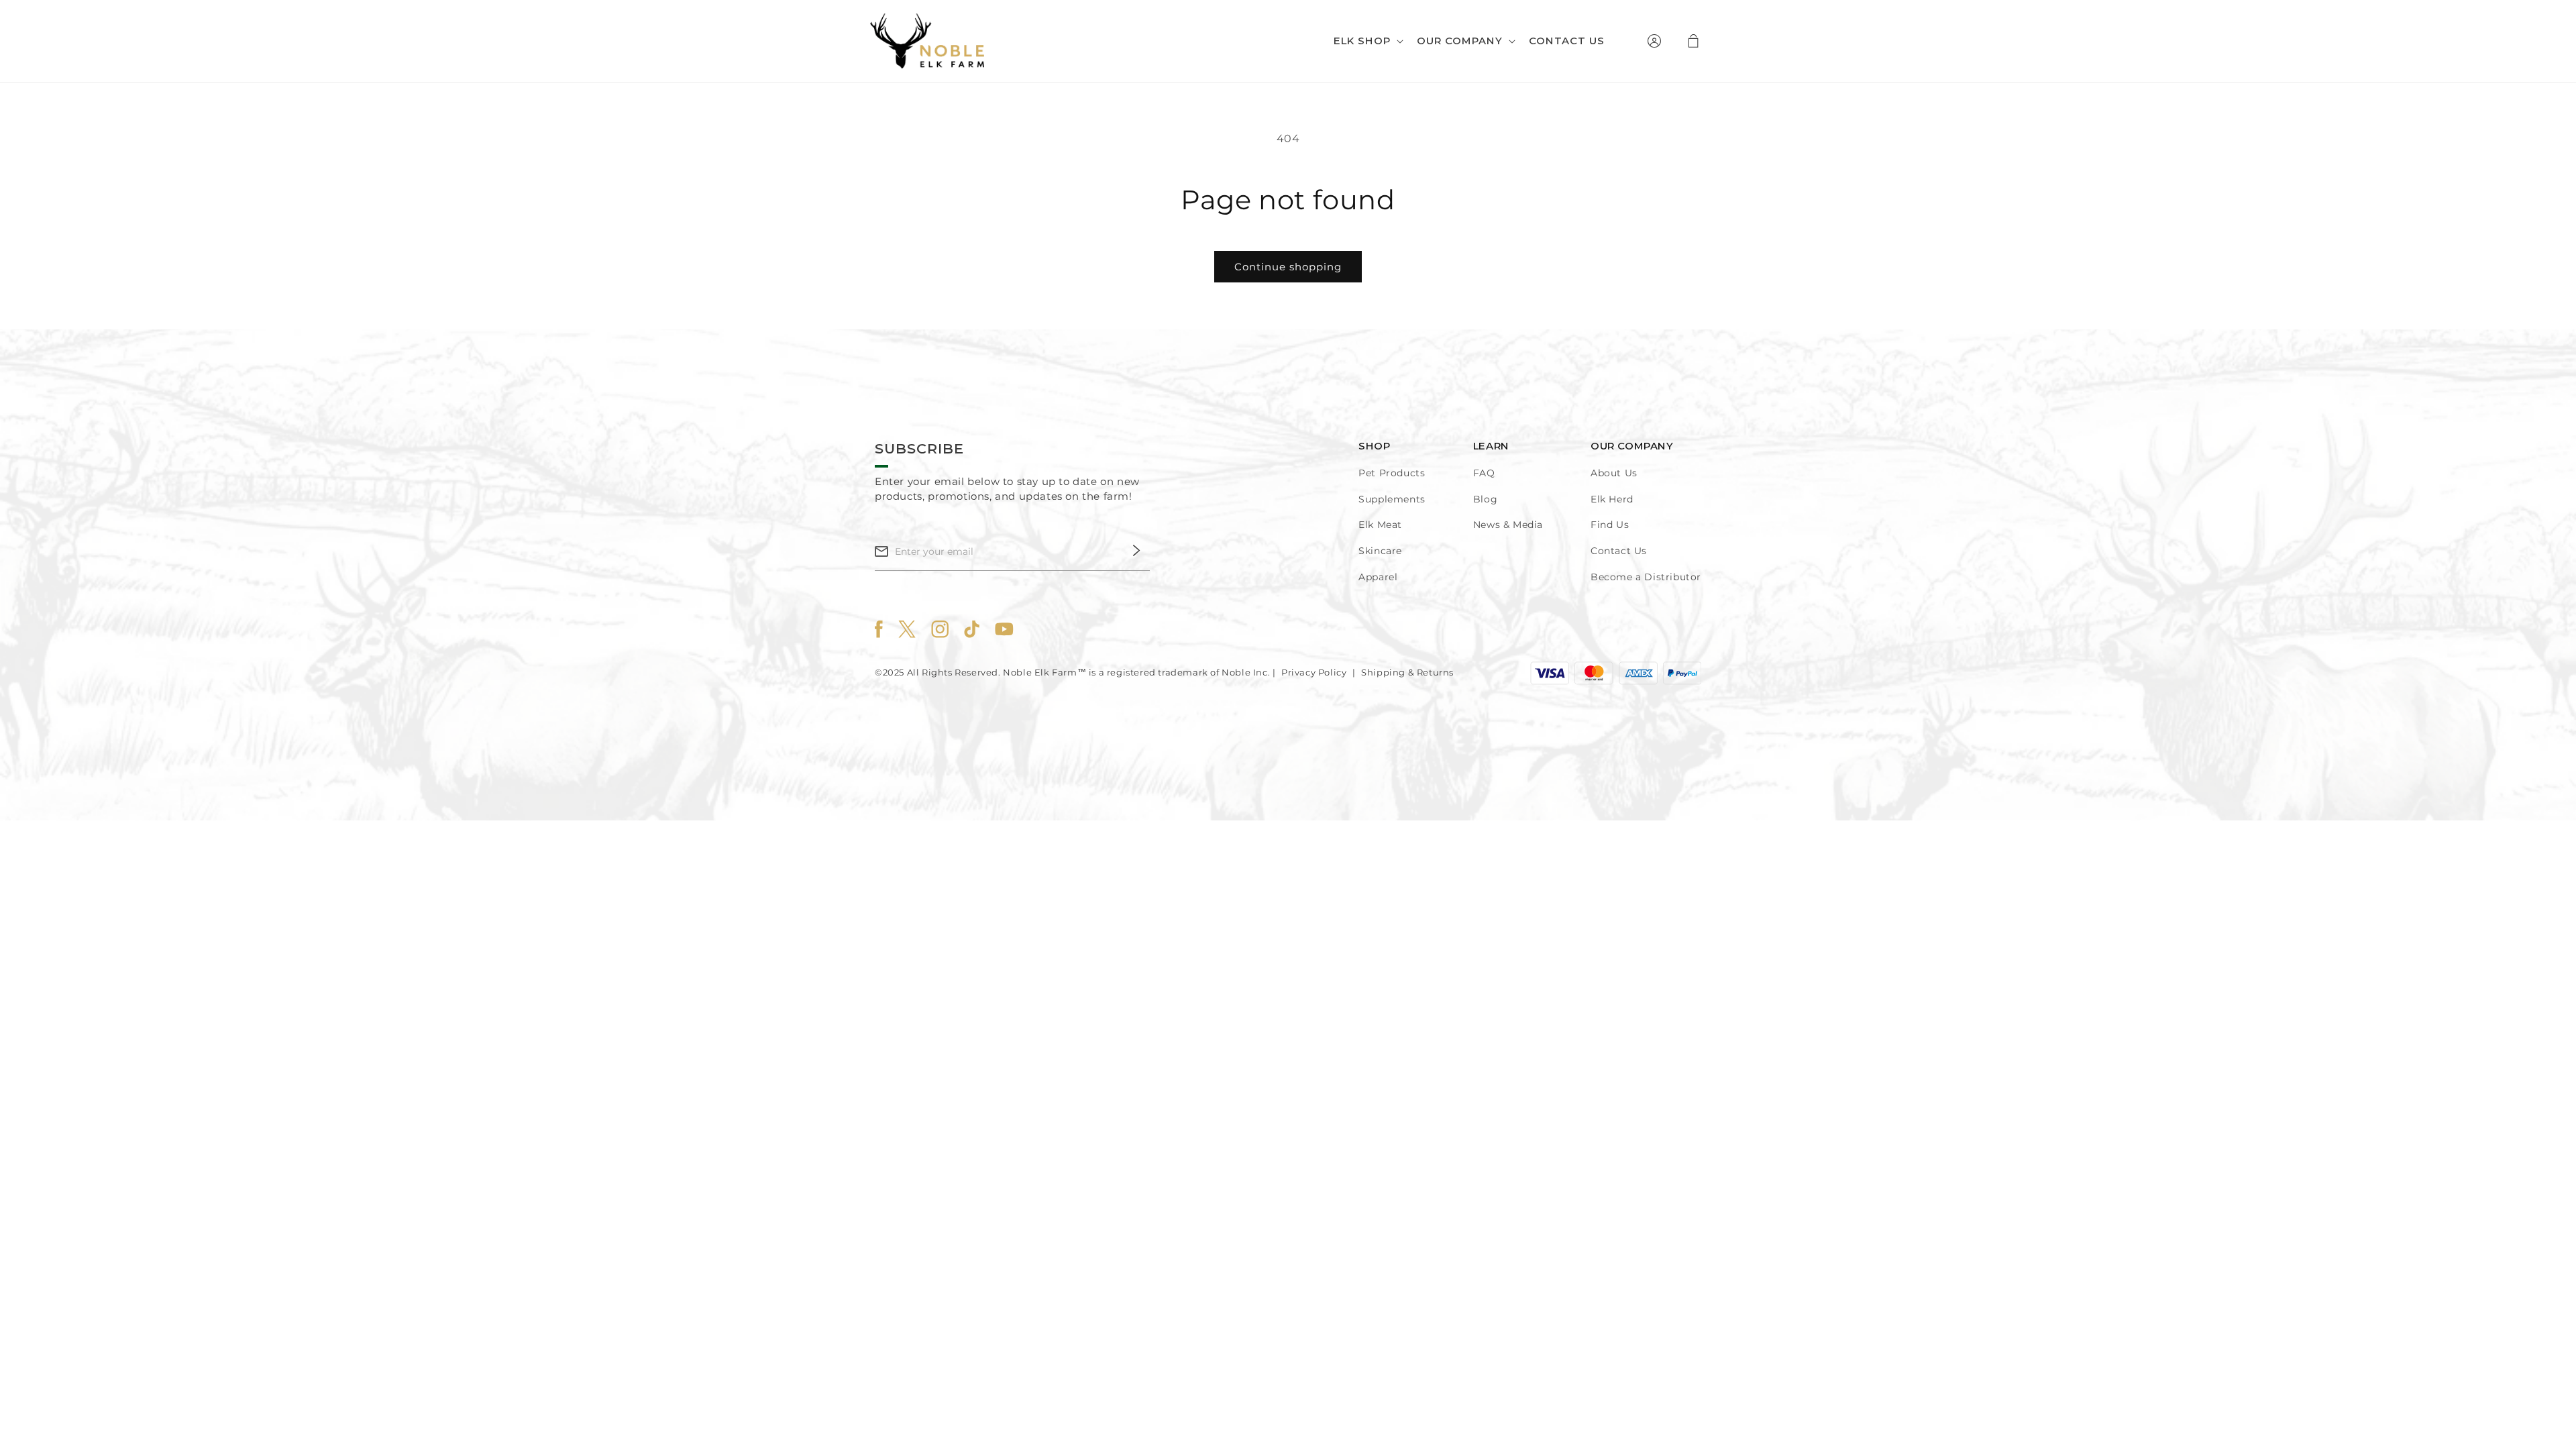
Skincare (1380, 551)
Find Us (1610, 525)
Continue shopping (1288, 267)
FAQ (1484, 473)
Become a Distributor (1646, 577)
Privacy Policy (1314, 672)
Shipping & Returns (1407, 672)
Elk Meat (1380, 525)
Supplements (1392, 499)
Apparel (1378, 577)
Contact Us (1619, 551)
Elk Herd (1612, 499)
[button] (1367, 41)
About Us (1614, 473)
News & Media (1508, 525)
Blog (1485, 499)
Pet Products (1392, 473)
